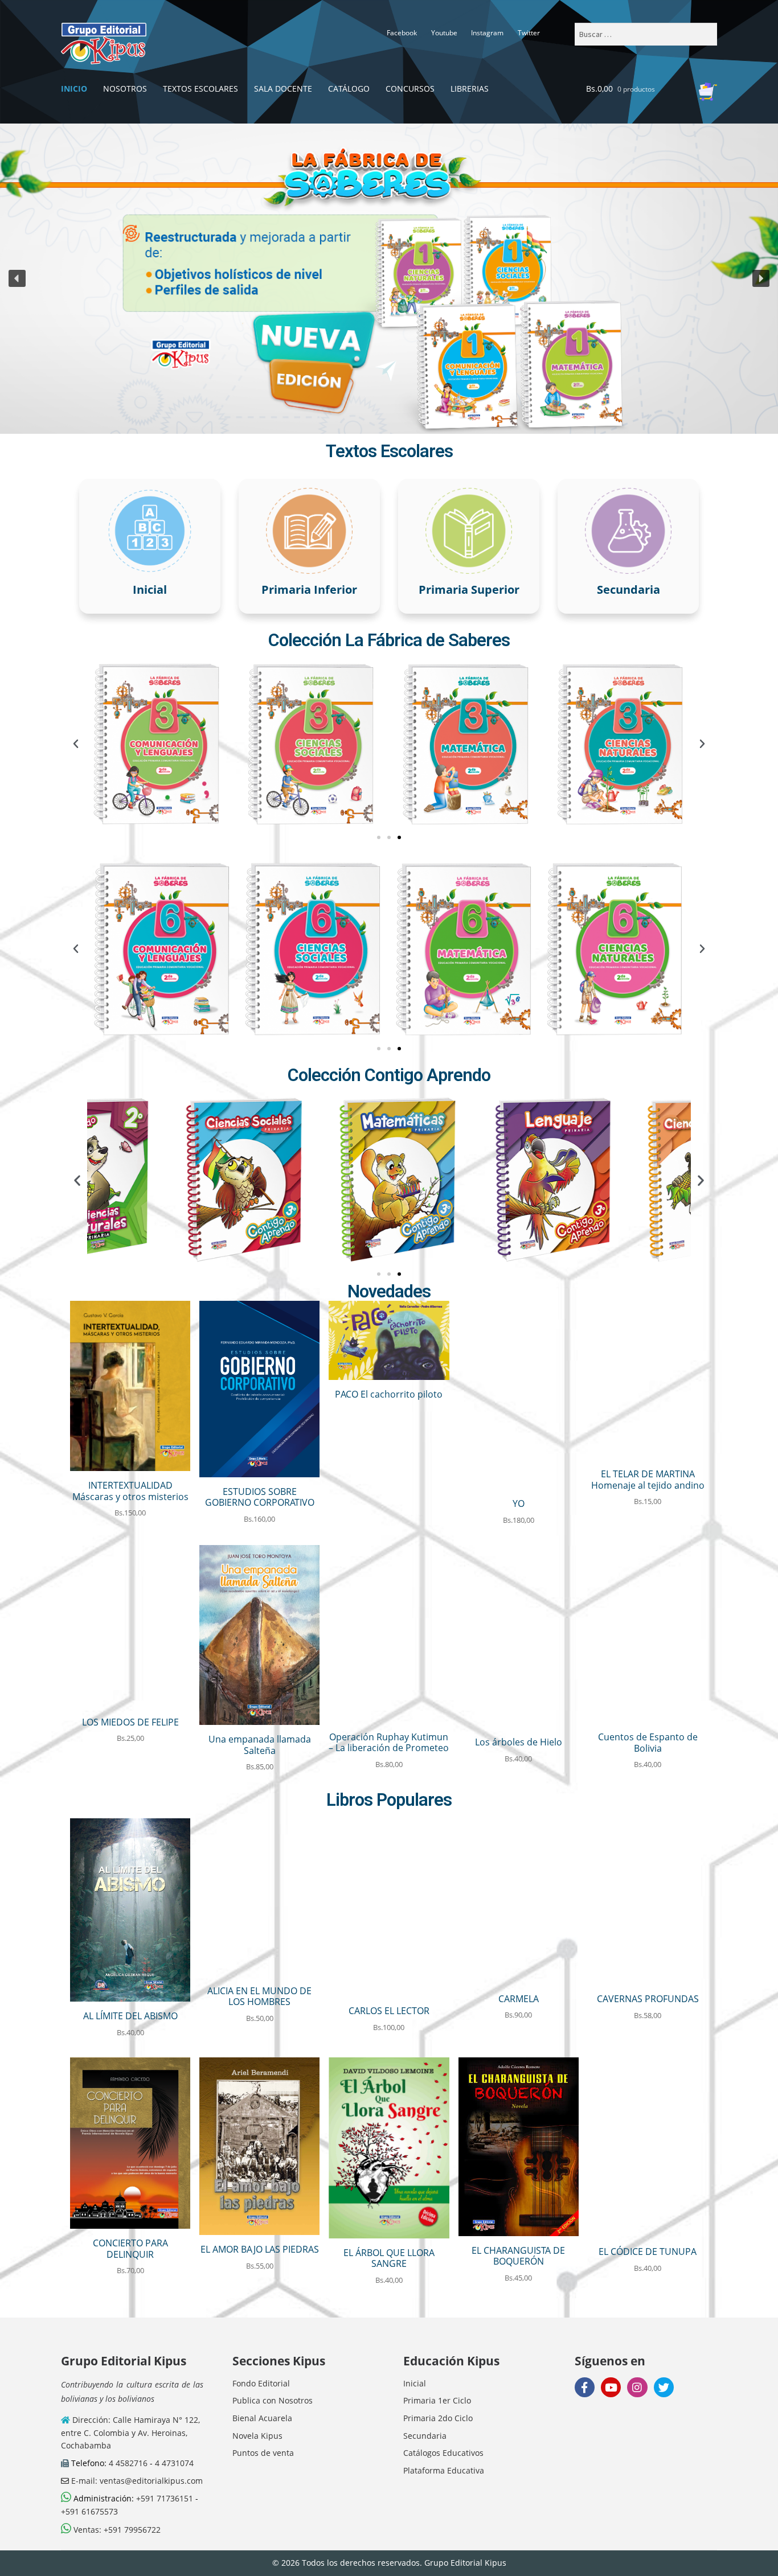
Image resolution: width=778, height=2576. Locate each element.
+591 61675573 (89, 2511)
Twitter (529, 33)
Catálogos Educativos (443, 2453)
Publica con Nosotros (273, 2400)
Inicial (415, 2383)
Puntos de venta (263, 2453)
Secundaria (425, 2436)
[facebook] (585, 2387)
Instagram (487, 33)
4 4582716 (128, 2463)
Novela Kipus (257, 2436)
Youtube (444, 33)
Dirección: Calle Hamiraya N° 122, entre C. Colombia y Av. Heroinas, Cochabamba (130, 2433)
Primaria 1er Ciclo (437, 2400)
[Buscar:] (646, 34)
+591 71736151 (165, 2498)
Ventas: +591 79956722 (116, 2530)
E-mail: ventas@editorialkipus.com (136, 2481)
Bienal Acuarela (262, 2418)
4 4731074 (174, 2463)
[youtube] (611, 2387)
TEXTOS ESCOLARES (200, 89)
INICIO (74, 89)
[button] (389, 278)
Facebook (402, 33)
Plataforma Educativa (444, 2470)
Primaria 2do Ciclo (438, 2418)
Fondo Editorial (261, 2383)
